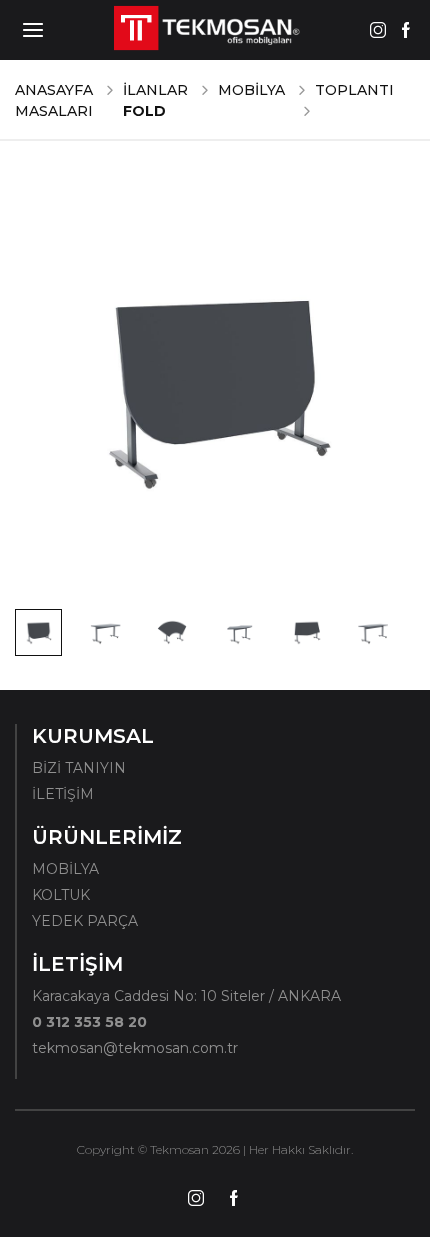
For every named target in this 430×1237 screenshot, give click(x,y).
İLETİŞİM (63, 794)
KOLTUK (61, 895)
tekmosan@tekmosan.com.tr (135, 1048)
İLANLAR (155, 90)
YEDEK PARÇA (85, 921)
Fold (144, 111)
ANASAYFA (54, 90)
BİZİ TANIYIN (79, 768)
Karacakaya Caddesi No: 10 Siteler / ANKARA (186, 996)
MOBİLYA (251, 90)
